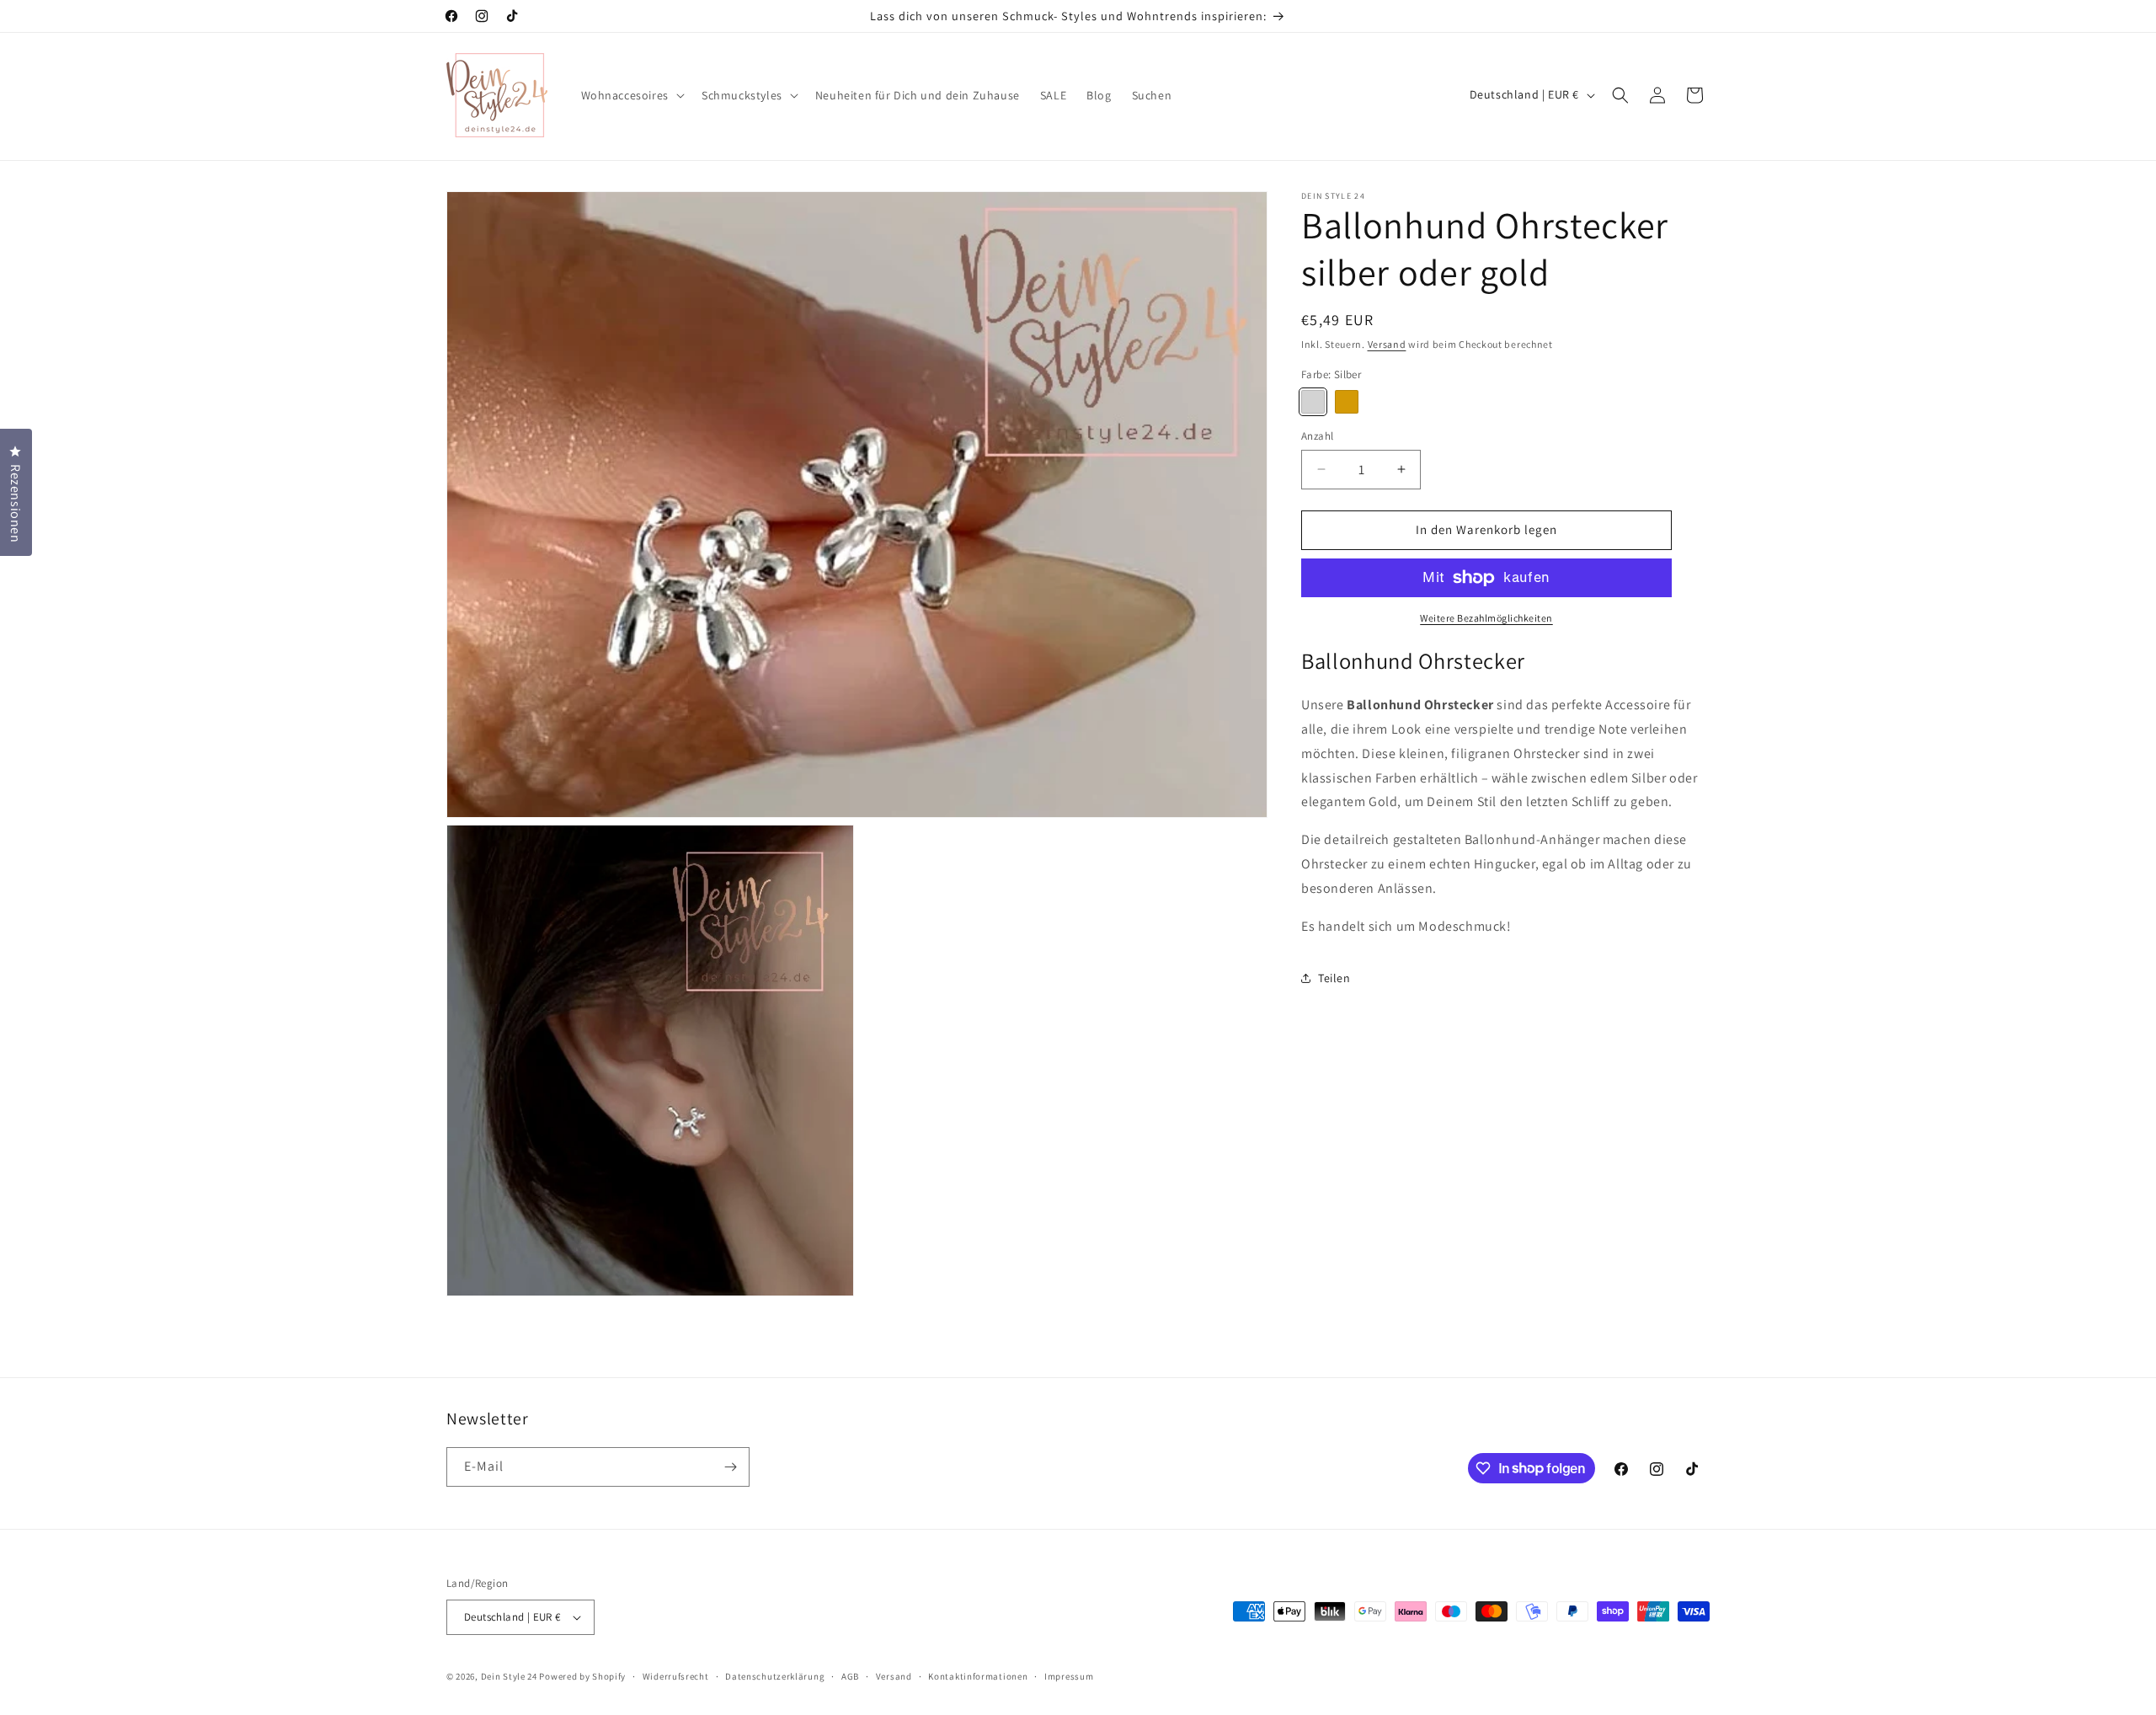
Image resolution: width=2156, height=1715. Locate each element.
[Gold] (1347, 402)
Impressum (1069, 1676)
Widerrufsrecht (676, 1676)
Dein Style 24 (509, 1676)
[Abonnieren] (730, 1467)
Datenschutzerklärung (775, 1676)
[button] (631, 95)
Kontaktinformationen (978, 1676)
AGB (850, 1676)
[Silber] (1313, 402)
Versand (1387, 344)
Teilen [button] (1334, 978)
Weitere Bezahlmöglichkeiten (1486, 618)
